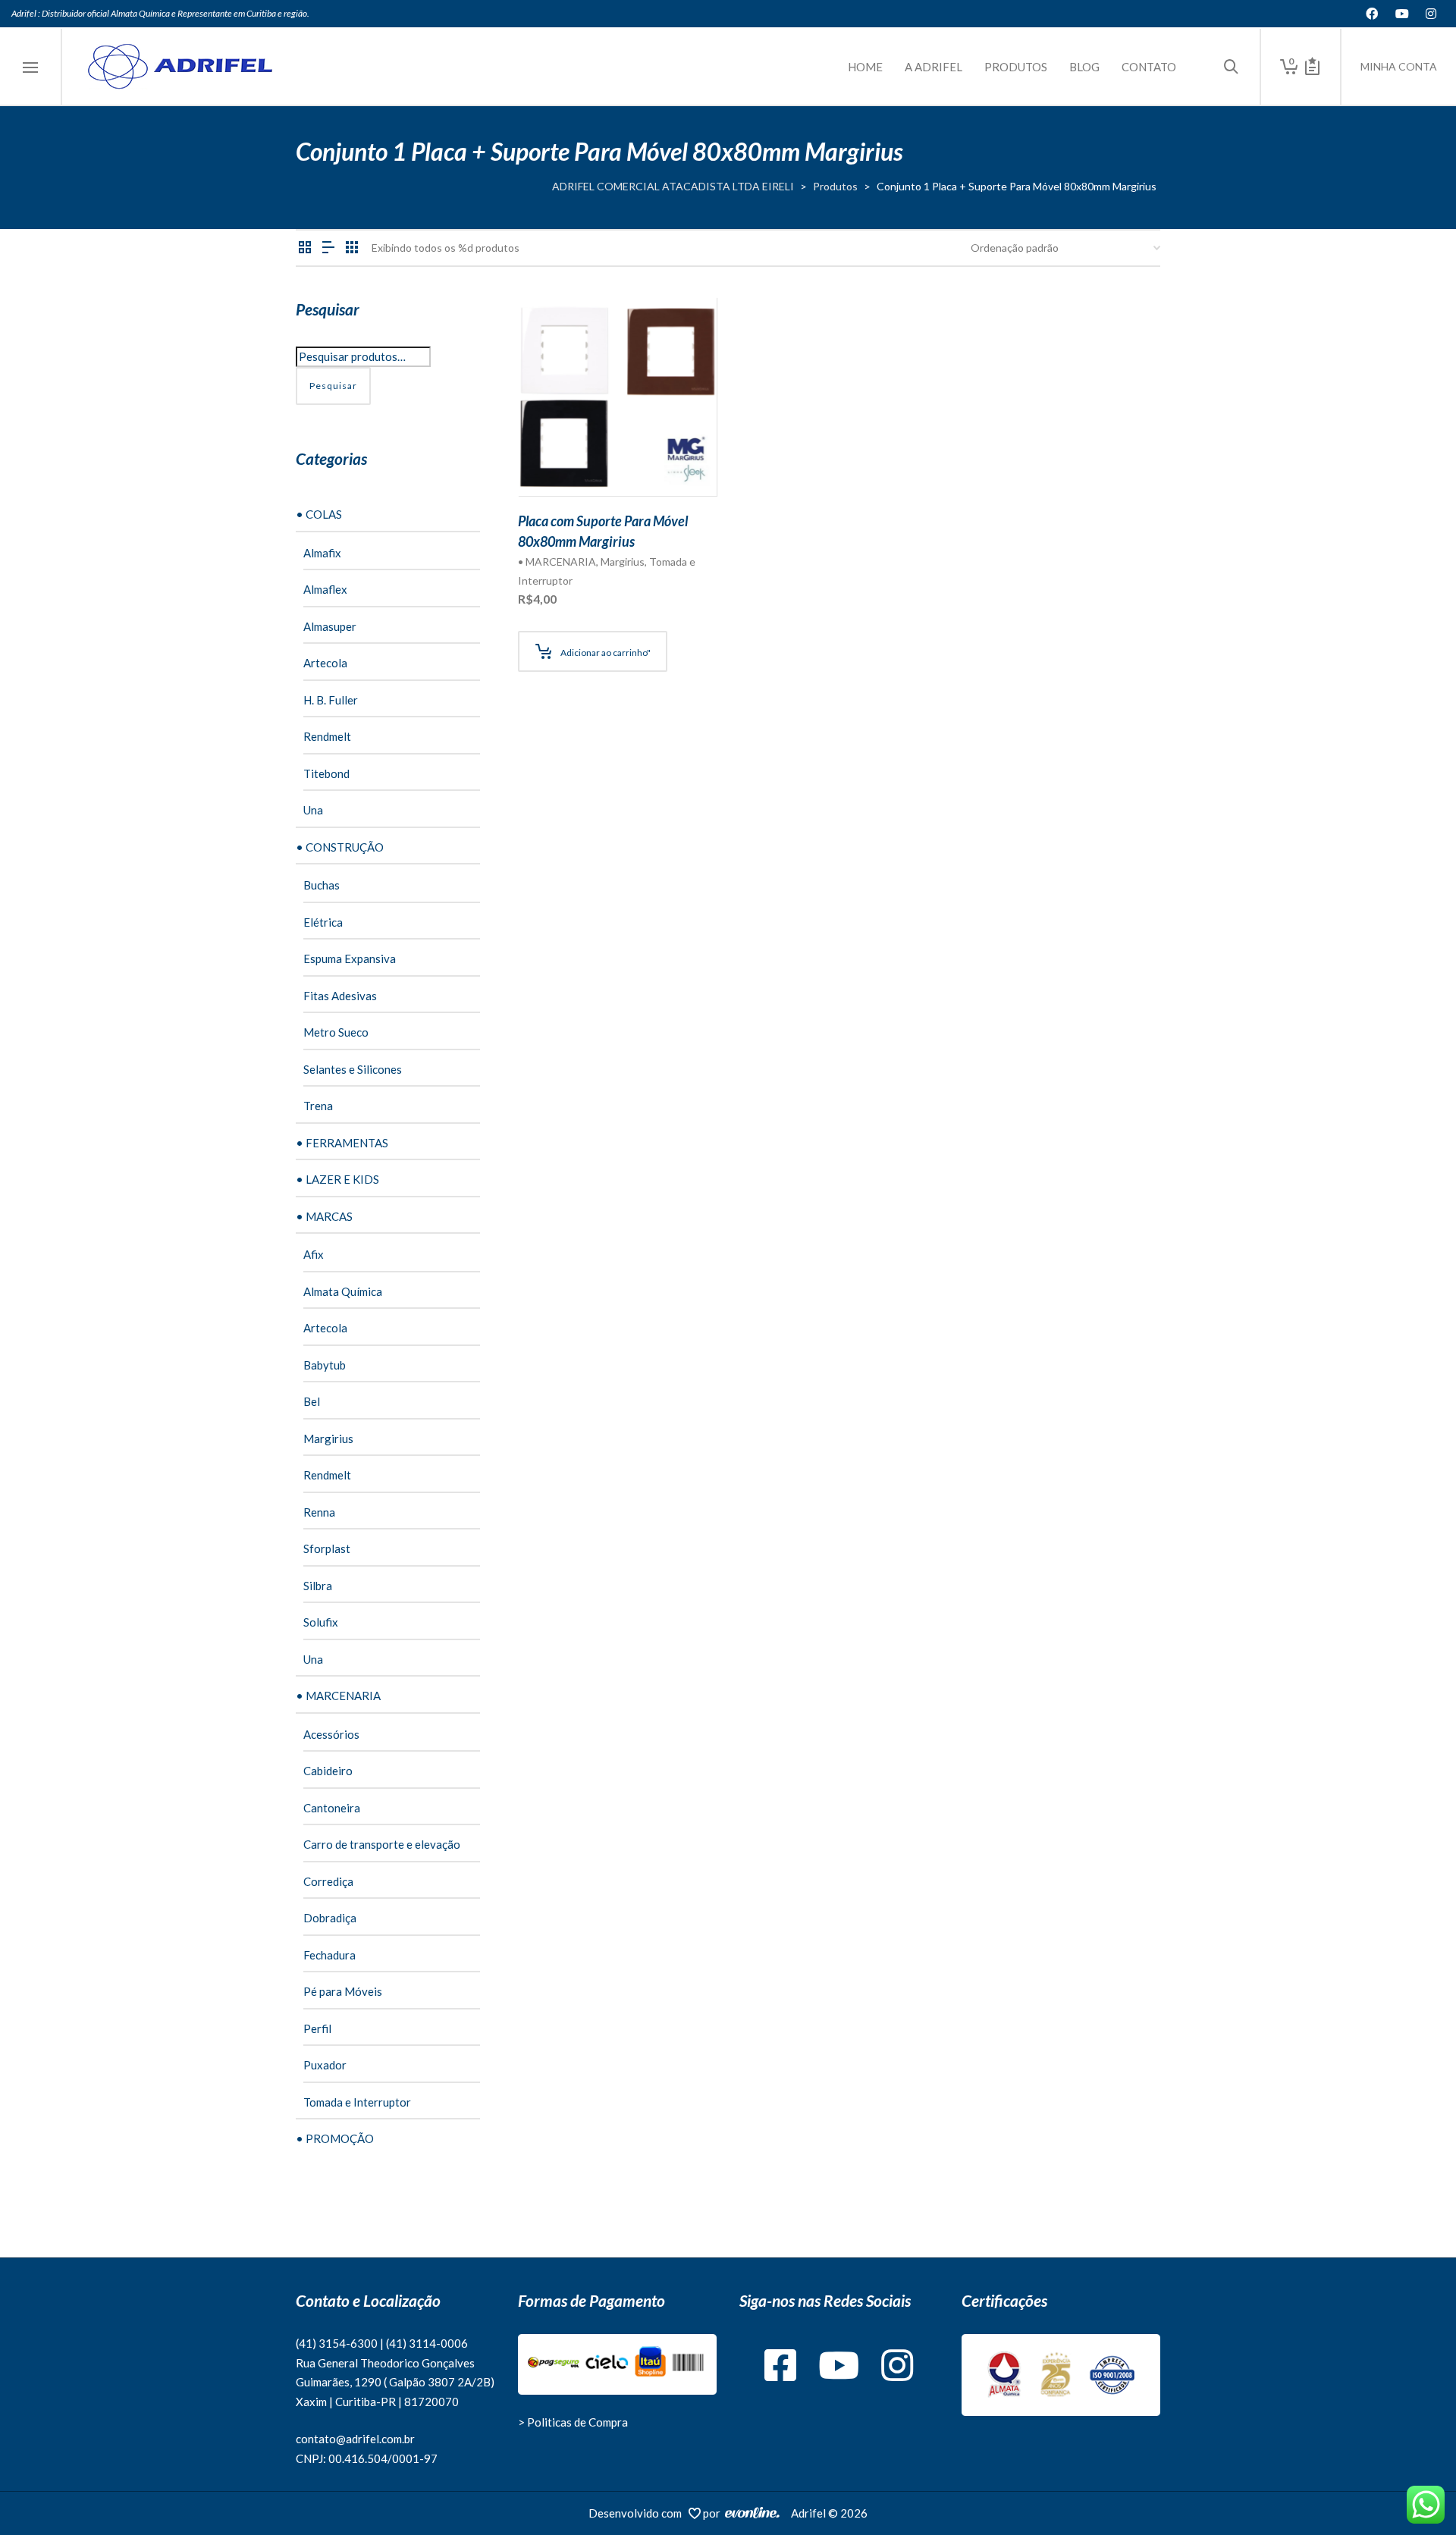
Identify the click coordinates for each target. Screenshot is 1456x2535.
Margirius (623, 562)
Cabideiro (328, 1771)
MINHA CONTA (1399, 66)
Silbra (318, 1586)
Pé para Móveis (343, 1991)
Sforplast (327, 1548)
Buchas (322, 885)
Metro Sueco (336, 1032)
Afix (314, 1254)
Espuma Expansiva (350, 958)
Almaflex (325, 589)
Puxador (325, 2065)
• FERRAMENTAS (342, 1143)
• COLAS (319, 514)
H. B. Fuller (331, 700)
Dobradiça (330, 1918)
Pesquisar (333, 386)
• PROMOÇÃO (335, 2138)
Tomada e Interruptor (357, 2102)
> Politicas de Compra (573, 2422)
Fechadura (329, 1955)
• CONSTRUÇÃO (340, 847)
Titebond (326, 773)
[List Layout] (328, 248)
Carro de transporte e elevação (382, 1844)
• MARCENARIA (557, 562)
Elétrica (323, 922)
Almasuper (330, 626)
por (714, 2513)
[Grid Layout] (352, 248)
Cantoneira (332, 1808)
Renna (319, 1512)
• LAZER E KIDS (337, 1179)
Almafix (322, 553)
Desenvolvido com (639, 2513)
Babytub (325, 1365)
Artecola (325, 663)
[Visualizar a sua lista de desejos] (1312, 67)
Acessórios (331, 1734)
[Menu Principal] (30, 68)
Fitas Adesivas (340, 996)
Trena (318, 1106)
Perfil (317, 2028)
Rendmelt (327, 736)
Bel (312, 1401)
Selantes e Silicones (353, 1069)
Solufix (321, 1622)
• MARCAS (324, 1216)
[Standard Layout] (305, 248)
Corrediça (328, 1881)
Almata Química (343, 1291)
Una (313, 810)
